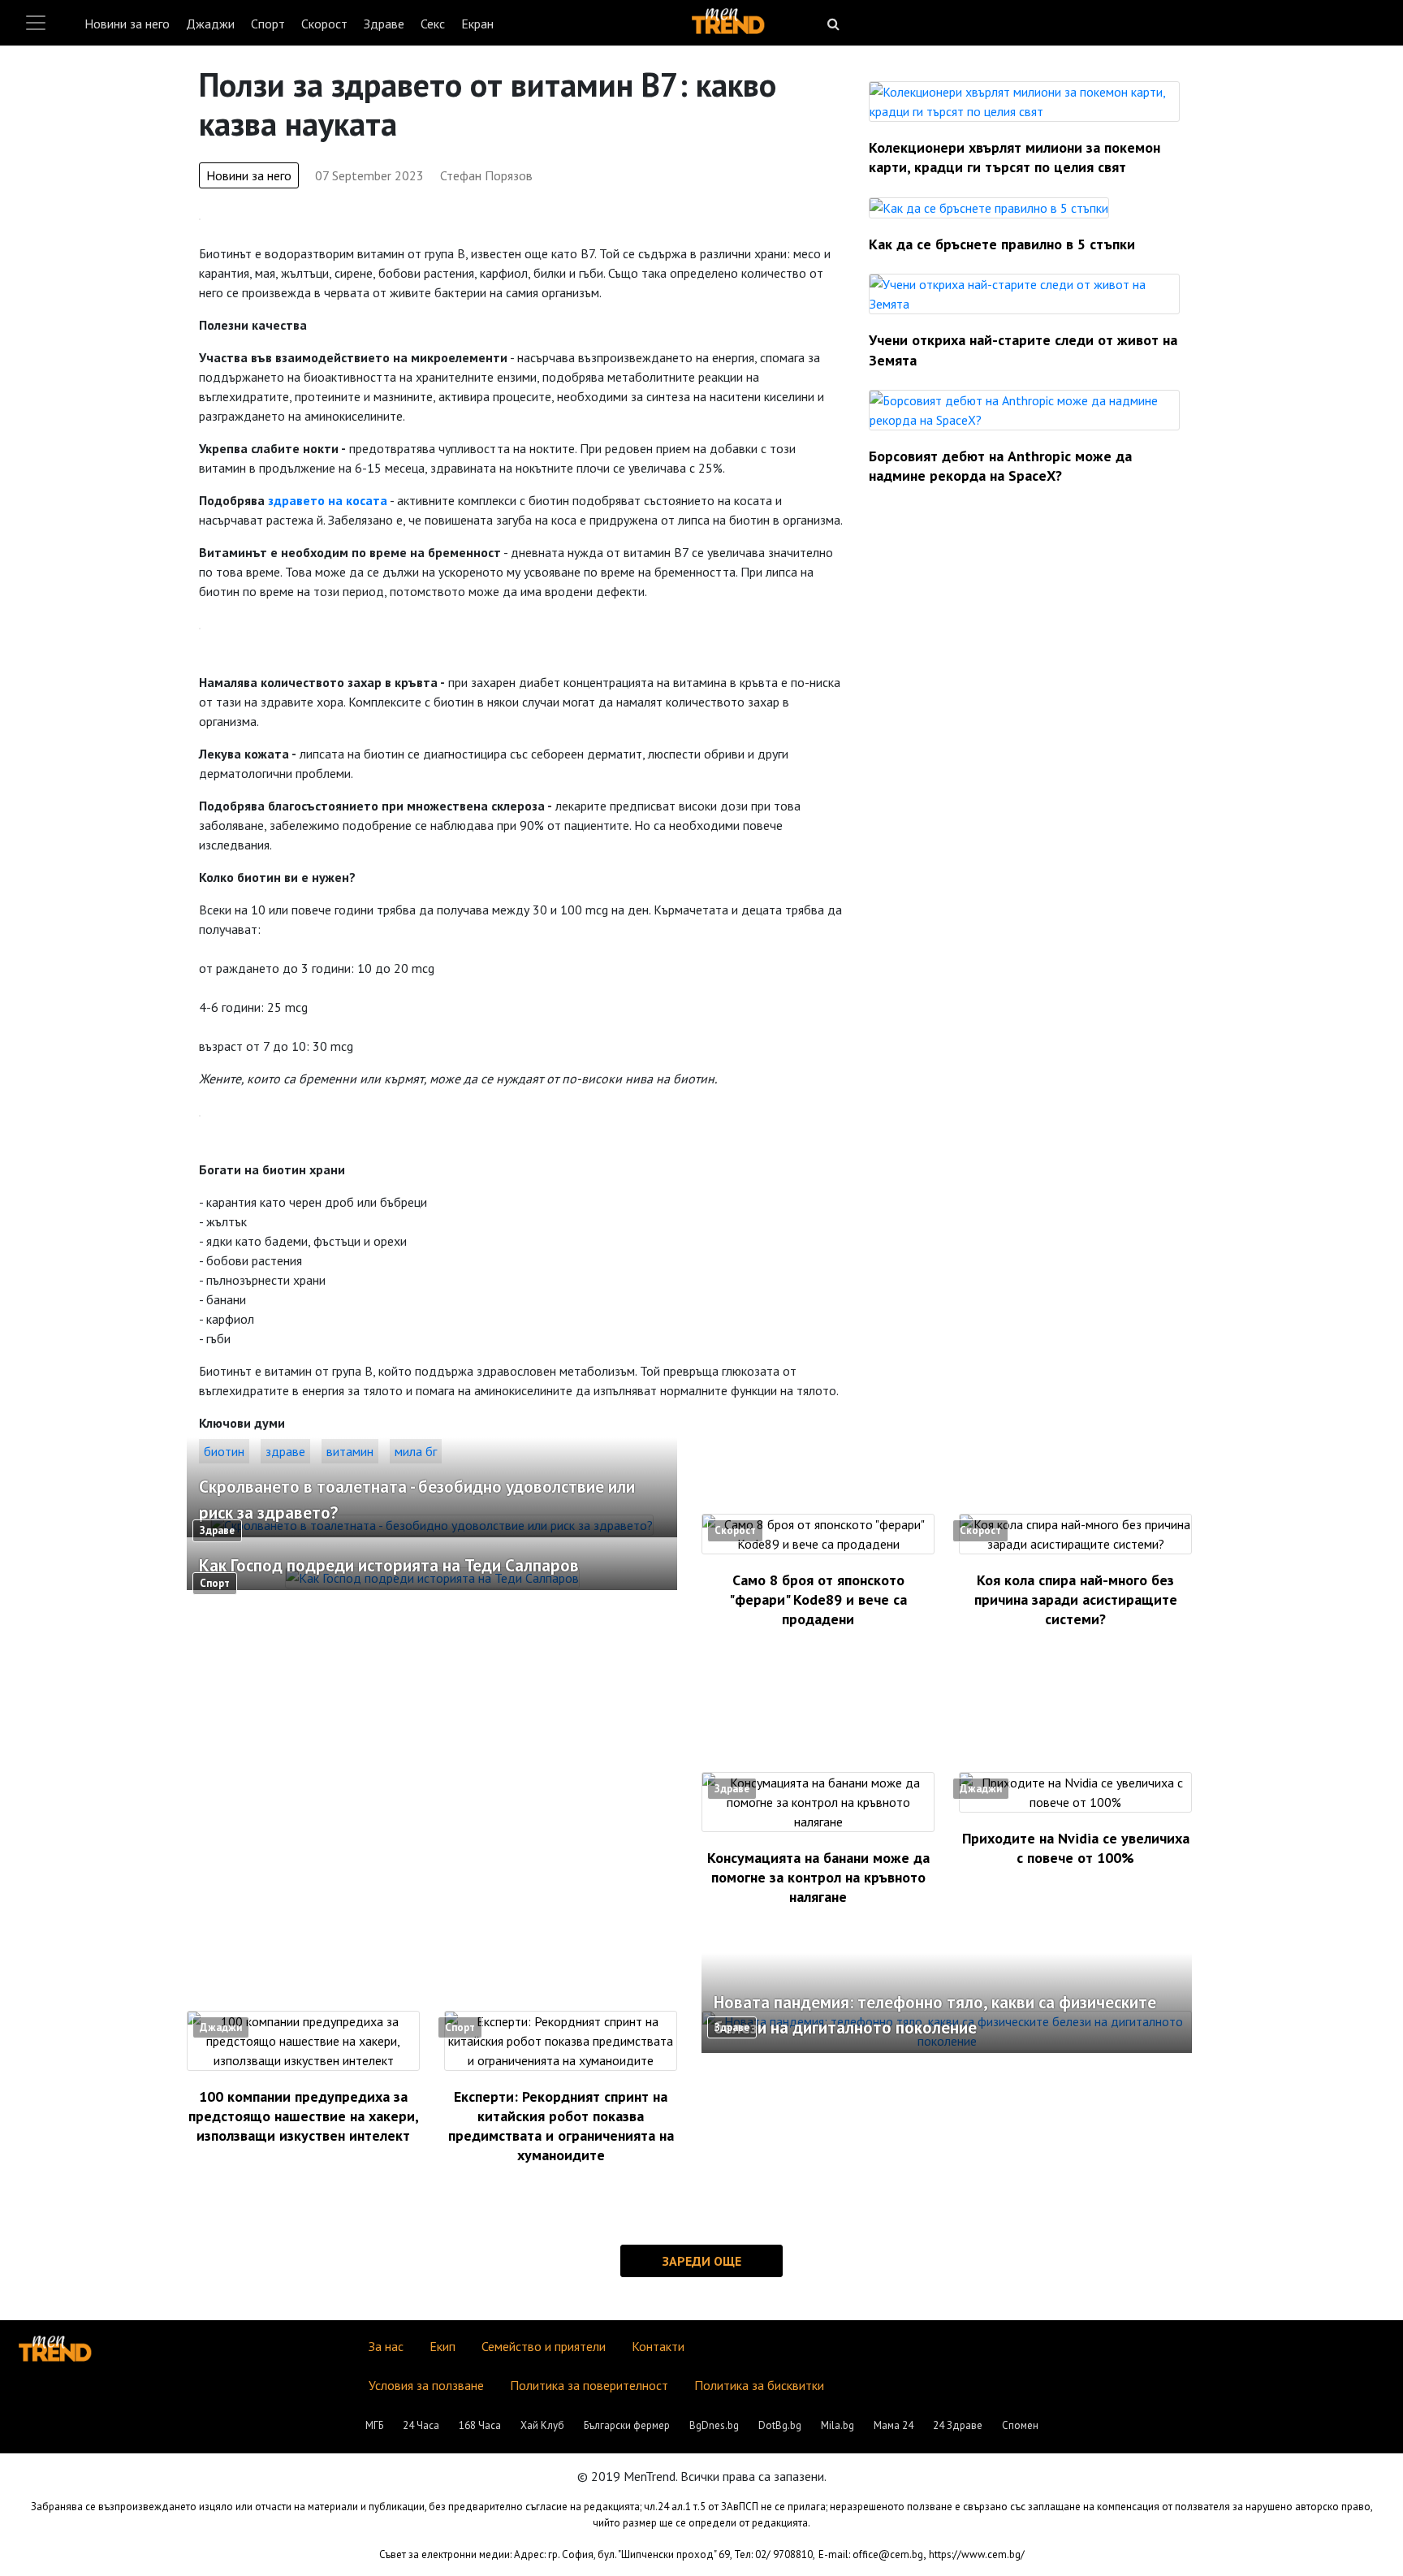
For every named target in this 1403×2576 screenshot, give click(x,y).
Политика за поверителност (589, 2385)
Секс (433, 24)
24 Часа (421, 2425)
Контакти (658, 2346)
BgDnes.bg (714, 2425)
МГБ (374, 2425)
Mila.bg (837, 2425)
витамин (350, 1451)
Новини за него (127, 24)
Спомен (1020, 2425)
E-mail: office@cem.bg (871, 2554)
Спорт (268, 24)
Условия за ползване (426, 2385)
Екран (477, 24)
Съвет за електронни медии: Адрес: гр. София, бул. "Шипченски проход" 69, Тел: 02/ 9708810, (597, 2554)
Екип (442, 2346)
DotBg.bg (780, 2425)
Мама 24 (894, 2425)
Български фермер (627, 2425)
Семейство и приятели (544, 2346)
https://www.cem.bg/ (977, 2554)
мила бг (416, 1451)
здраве (285, 1451)
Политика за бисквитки (759, 2385)
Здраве (384, 24)
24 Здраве (958, 2425)
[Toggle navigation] (36, 23)
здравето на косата (328, 500)
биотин (224, 1451)
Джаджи (210, 24)
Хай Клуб (542, 2425)
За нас (386, 2346)
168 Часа (480, 2425)
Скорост (324, 24)
